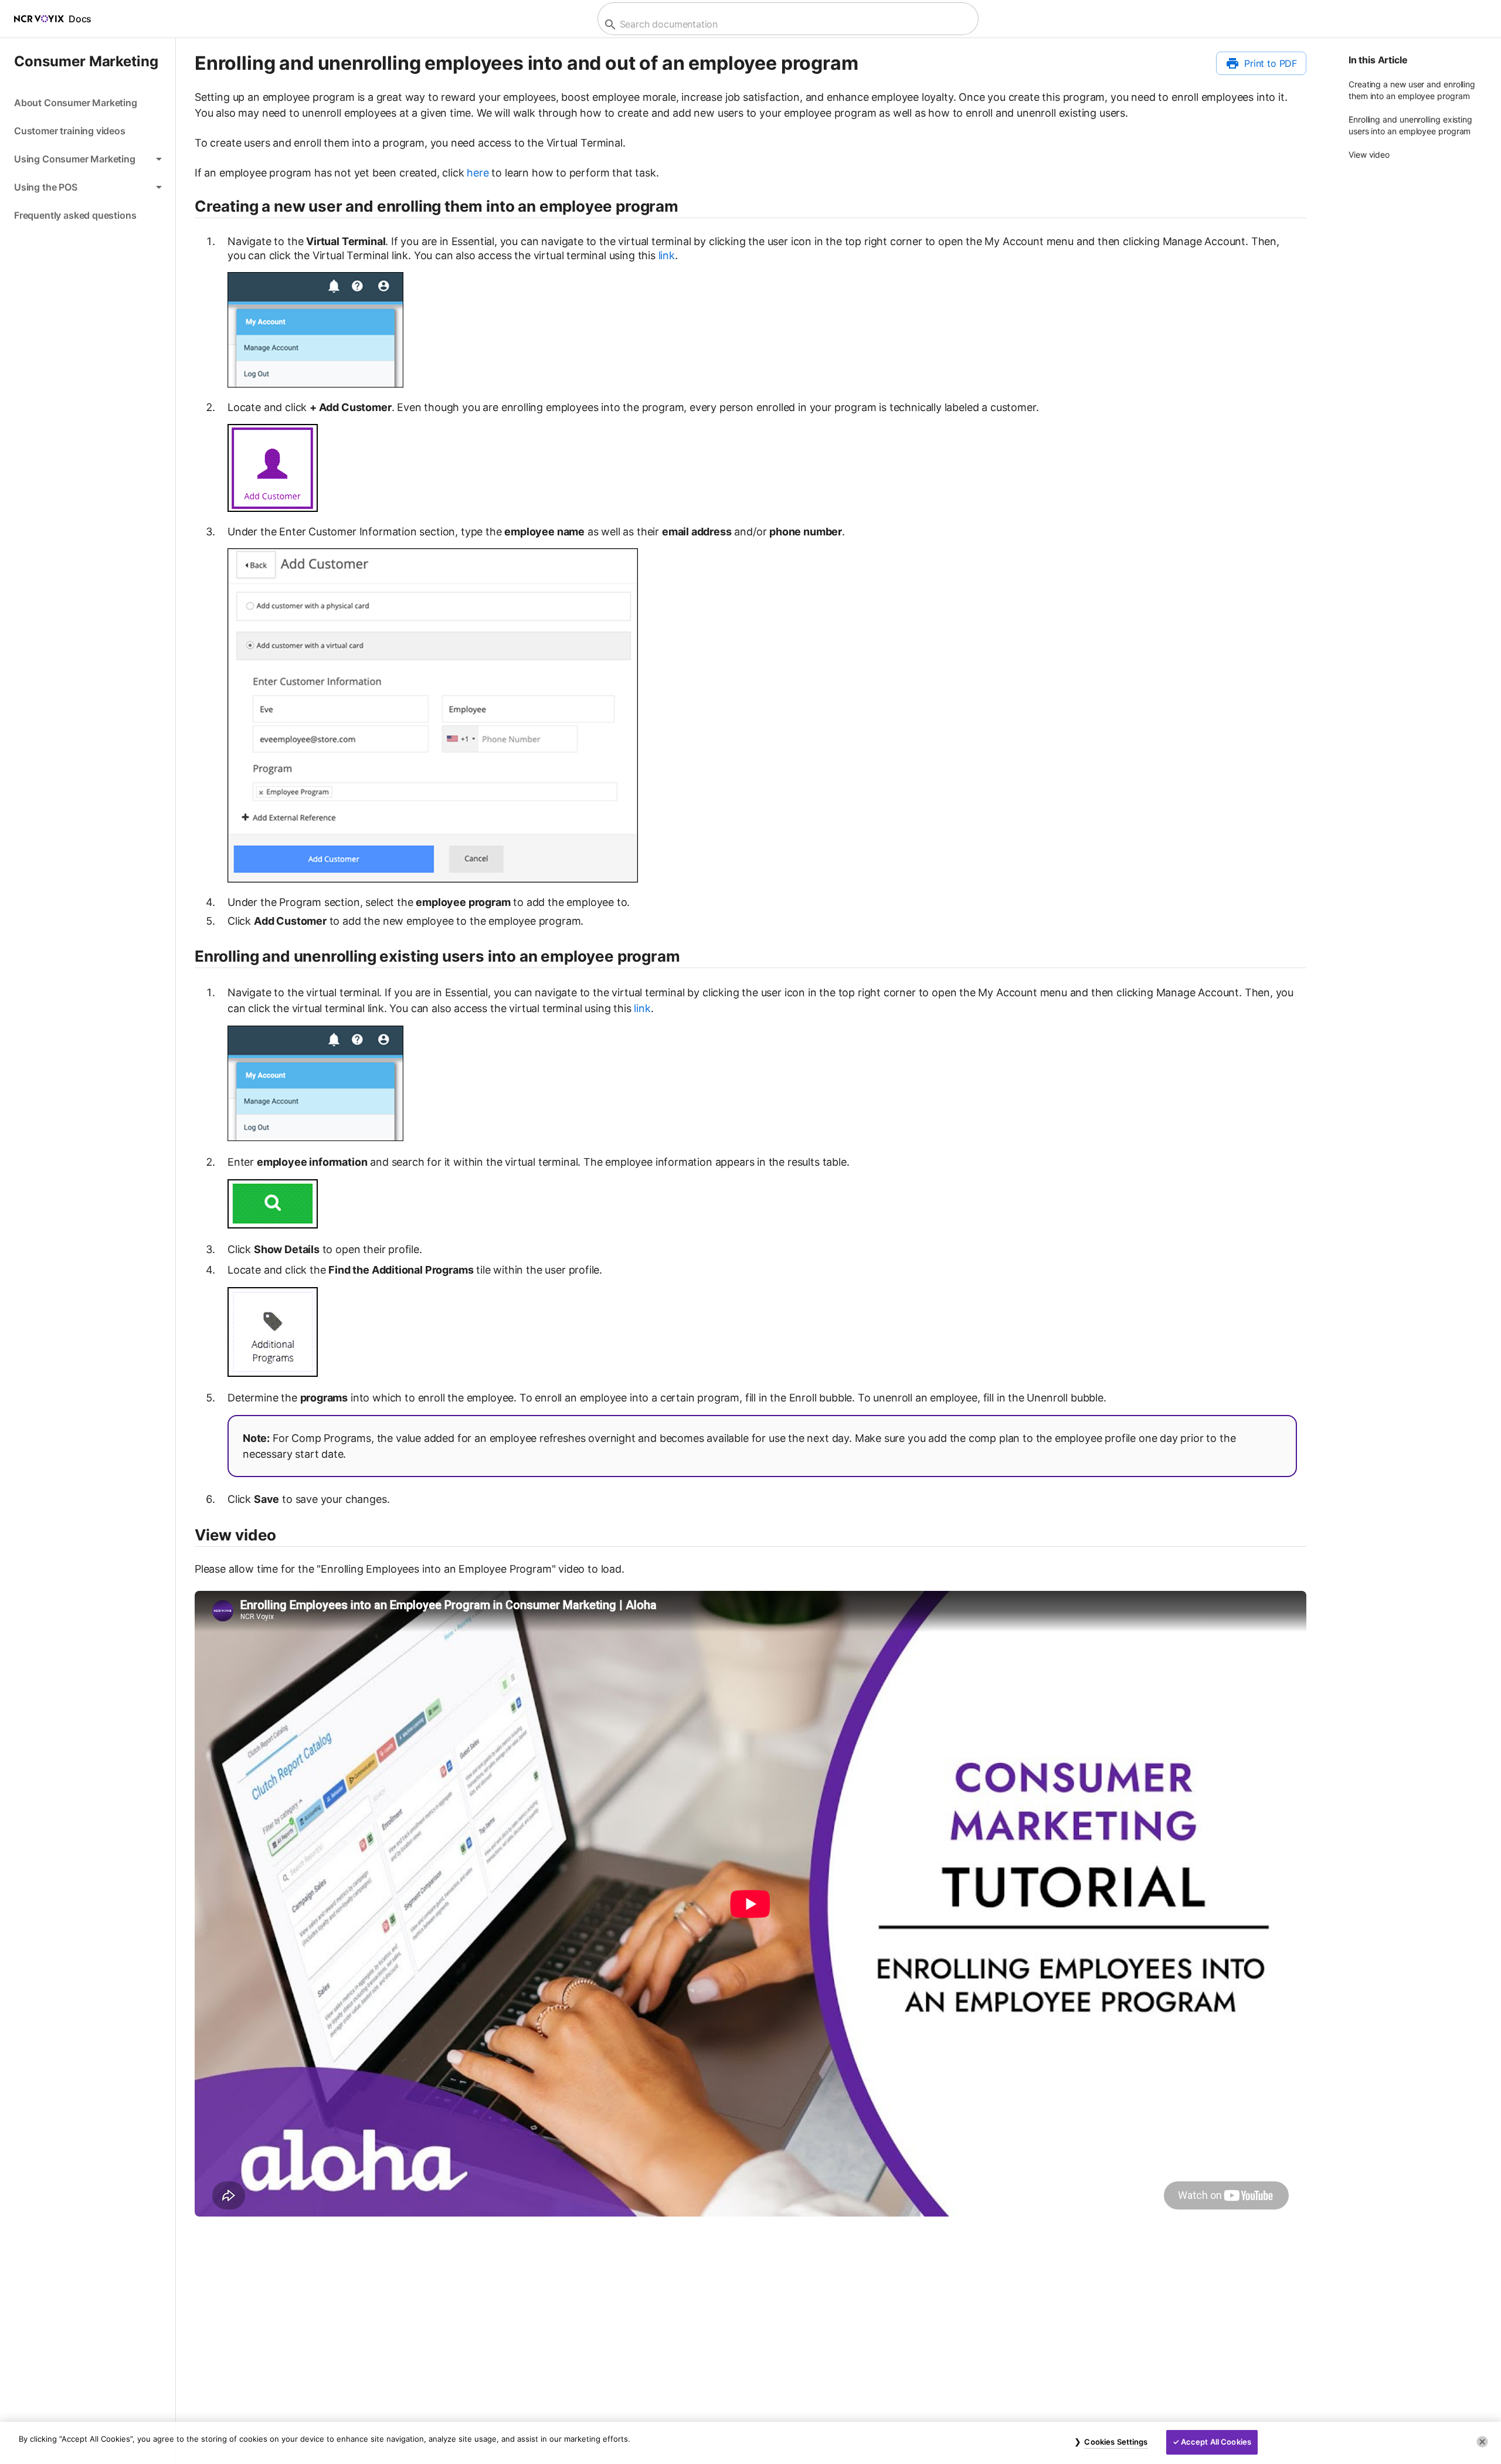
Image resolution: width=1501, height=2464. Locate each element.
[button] (88, 159)
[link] (88, 103)
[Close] (1482, 2442)
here (478, 173)
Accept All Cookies (1216, 2442)
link (667, 255)
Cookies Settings (1116, 2442)
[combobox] (787, 24)
